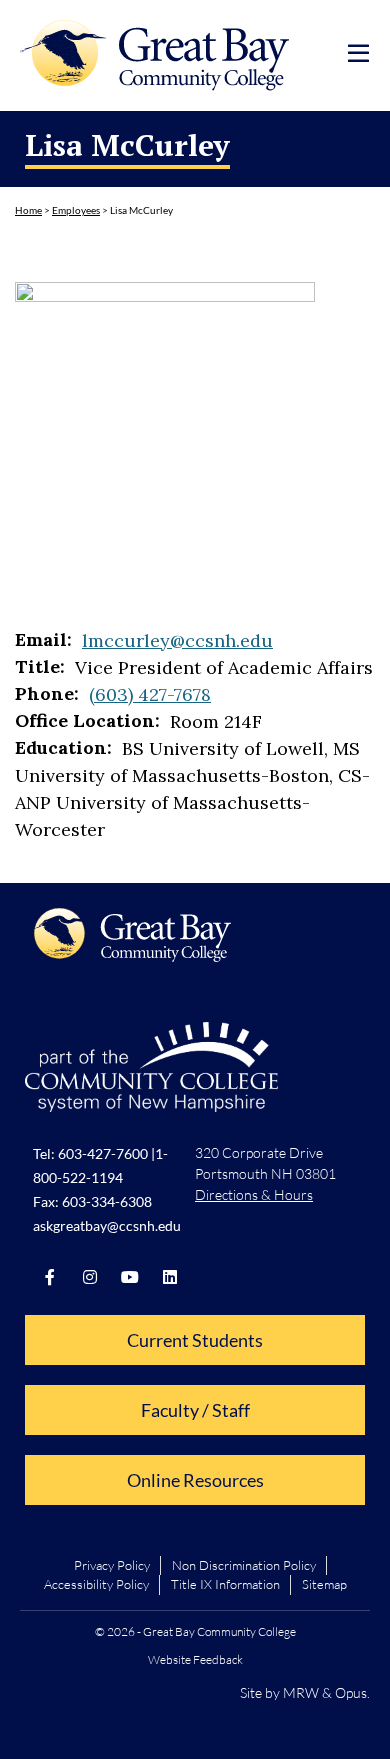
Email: (43, 640)
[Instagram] (90, 1277)
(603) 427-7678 (150, 694)
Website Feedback (195, 1659)
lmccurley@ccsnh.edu (177, 640)
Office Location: (87, 721)
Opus (351, 1692)
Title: (40, 667)
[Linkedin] (170, 1277)
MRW (301, 1692)
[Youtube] (130, 1277)
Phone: (47, 694)
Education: (63, 748)
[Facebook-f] (50, 1277)
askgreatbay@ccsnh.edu (107, 1225)
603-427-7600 (103, 1153)
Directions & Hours (254, 1194)
